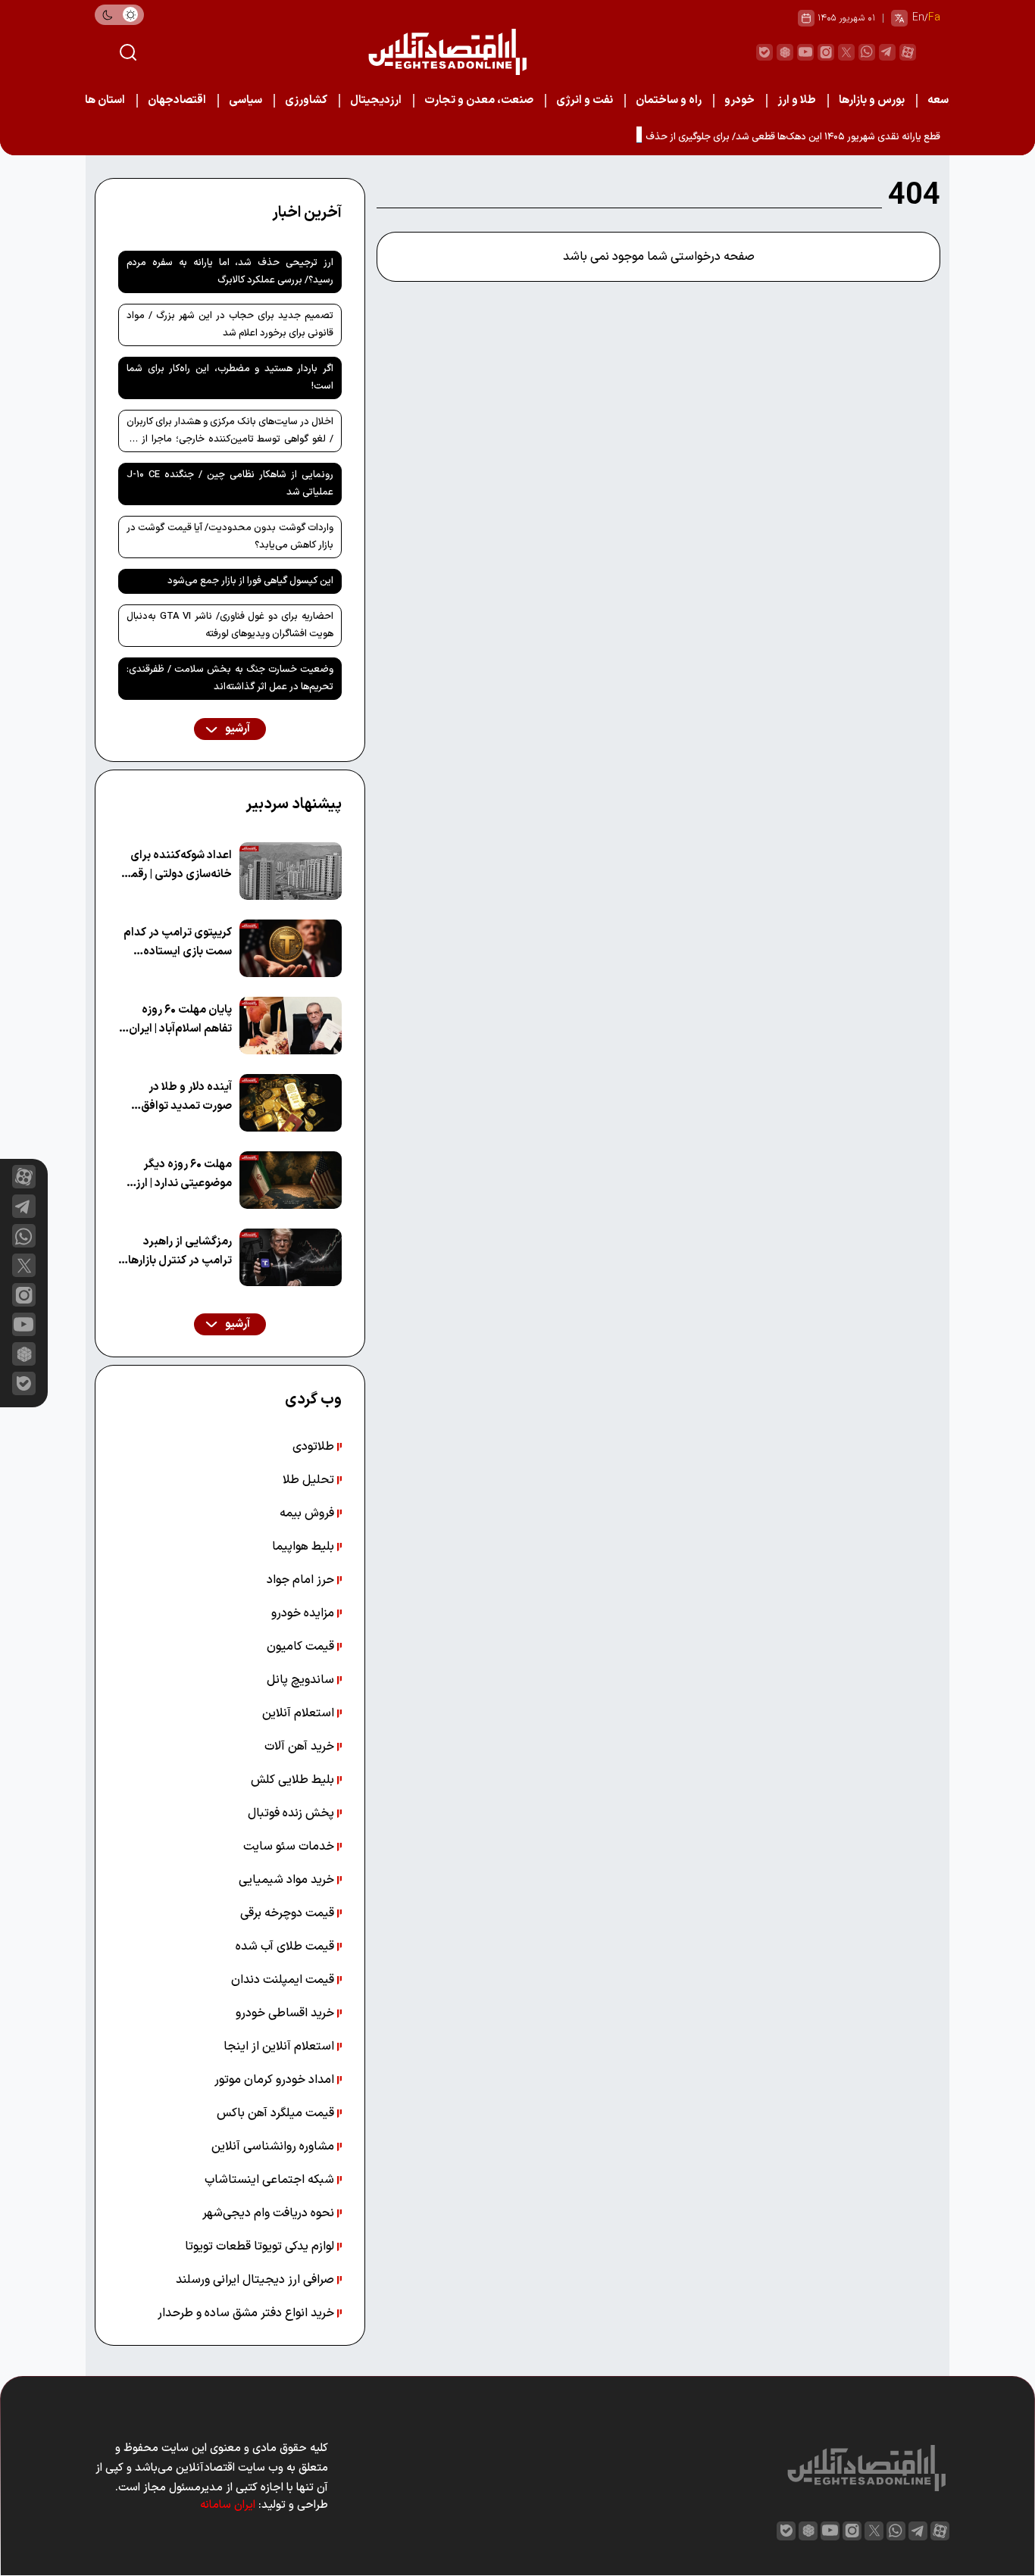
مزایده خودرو (304, 1613)
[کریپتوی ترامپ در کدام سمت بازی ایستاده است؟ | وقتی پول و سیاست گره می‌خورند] (291, 948)
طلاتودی (315, 1447)
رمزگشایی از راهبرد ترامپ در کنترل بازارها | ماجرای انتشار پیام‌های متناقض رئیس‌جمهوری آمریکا (177, 1252)
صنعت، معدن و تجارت (479, 100)
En (918, 18)
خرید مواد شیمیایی (288, 1880)
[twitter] (846, 52)
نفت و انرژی (585, 100)
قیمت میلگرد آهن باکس (277, 2113)
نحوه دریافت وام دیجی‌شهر (270, 2213)
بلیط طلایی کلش (294, 1780)
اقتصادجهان (177, 100)
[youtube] (805, 52)
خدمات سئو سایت (290, 1847)
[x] (24, 1265)
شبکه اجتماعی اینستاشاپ (271, 2180)
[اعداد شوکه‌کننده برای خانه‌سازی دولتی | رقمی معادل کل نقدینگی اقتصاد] (291, 871)
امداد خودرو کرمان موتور (276, 2080)
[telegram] (887, 52)
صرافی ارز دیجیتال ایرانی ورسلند (256, 2280)
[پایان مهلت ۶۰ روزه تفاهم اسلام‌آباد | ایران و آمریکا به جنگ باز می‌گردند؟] (291, 1026)
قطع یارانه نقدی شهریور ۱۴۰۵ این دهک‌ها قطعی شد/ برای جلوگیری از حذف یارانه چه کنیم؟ (763, 137)
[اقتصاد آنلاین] (447, 52)
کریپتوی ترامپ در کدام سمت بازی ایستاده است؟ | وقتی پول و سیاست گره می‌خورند (178, 943)
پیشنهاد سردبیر (294, 804)
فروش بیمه (308, 1513)
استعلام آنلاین (300, 1713)
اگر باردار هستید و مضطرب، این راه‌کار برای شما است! (230, 378)
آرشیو (236, 729)
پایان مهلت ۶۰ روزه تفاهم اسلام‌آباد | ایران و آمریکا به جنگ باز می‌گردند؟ (176, 1020)
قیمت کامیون (302, 1647)
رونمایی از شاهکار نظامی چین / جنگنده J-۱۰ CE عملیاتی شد (230, 484)
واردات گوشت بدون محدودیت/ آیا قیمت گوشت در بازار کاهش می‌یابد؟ (230, 537)
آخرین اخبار (307, 213)
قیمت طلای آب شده (286, 1947)
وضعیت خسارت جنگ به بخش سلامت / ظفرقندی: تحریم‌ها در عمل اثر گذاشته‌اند (230, 678)
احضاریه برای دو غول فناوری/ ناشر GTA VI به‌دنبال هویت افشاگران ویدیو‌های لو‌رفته (230, 625)
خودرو (740, 100)
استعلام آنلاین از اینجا (280, 2047)
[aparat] (908, 52)
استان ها (105, 100)
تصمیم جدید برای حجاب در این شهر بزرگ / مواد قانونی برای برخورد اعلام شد (230, 325)
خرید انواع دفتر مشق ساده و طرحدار (247, 2313)
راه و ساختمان (669, 100)
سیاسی (245, 100)
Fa (934, 18)
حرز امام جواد (302, 1580)
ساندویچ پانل (302, 1680)
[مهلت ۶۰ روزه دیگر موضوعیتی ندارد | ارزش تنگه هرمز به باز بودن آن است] (291, 1180)
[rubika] (785, 52)
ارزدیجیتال (376, 100)
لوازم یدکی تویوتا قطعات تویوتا (261, 2247)
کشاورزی (306, 100)
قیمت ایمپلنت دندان (284, 1980)
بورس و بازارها (872, 100)
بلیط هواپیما (305, 1547)
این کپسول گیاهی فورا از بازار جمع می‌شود (250, 581)
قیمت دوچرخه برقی (289, 1913)
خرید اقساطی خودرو (286, 2013)
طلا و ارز (797, 100)
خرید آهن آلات (301, 1747)
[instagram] (826, 52)
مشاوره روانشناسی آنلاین (274, 2147)
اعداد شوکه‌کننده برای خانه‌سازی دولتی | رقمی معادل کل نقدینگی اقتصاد (177, 865)
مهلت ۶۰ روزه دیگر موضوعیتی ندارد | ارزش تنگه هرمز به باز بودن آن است (175, 1174)
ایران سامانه (228, 2505)
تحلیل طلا (310, 1480)
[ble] (765, 52)
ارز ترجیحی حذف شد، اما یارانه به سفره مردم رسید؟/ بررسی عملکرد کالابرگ (230, 272)
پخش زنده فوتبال (292, 1813)
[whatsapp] (867, 52)
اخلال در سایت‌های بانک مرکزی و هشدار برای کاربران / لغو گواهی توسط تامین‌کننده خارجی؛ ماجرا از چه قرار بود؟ (230, 433)
